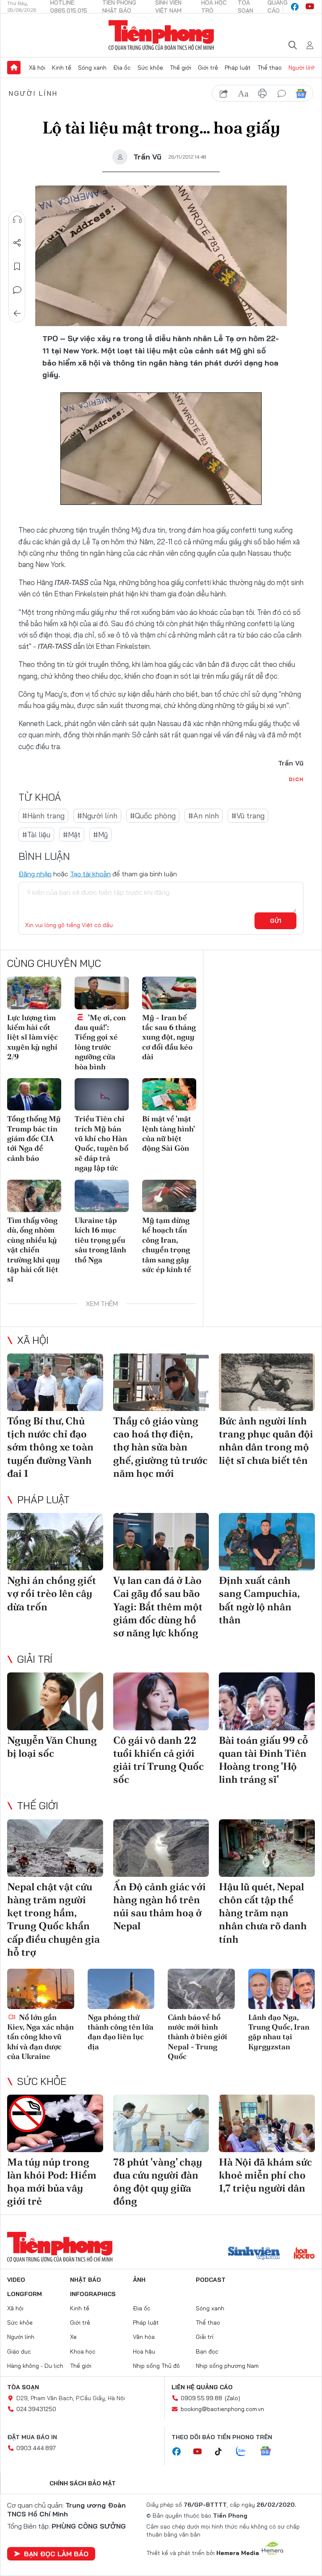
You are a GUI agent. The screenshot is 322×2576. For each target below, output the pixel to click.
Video (16, 2280)
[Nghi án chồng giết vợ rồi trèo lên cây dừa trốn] (55, 1542)
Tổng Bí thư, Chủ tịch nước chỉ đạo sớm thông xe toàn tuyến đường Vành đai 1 (50, 1447)
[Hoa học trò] (304, 2254)
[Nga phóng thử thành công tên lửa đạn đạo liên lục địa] (121, 1989)
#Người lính (97, 816)
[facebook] (295, 7)
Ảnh (139, 2280)
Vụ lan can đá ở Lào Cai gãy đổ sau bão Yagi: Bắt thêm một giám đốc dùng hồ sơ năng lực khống (158, 1607)
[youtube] (310, 7)
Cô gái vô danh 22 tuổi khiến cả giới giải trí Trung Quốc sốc (158, 1760)
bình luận (282, 94)
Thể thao (270, 68)
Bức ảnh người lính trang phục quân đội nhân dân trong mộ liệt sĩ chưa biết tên (266, 1441)
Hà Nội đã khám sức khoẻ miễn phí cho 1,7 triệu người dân (265, 2175)
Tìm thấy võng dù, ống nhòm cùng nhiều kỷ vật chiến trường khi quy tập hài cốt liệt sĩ (34, 1250)
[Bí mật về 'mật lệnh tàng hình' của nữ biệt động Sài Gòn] (169, 1094)
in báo (262, 94)
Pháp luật (238, 68)
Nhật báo (86, 2280)
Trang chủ (14, 68)
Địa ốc (122, 68)
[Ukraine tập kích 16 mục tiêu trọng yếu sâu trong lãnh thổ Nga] (102, 1196)
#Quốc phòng (153, 816)
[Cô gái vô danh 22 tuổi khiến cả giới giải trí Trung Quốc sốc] (161, 1701)
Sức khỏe (150, 68)
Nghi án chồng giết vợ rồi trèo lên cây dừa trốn (52, 1593)
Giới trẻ (208, 68)
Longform (25, 2294)
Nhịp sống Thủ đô (156, 2366)
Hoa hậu (144, 2351)
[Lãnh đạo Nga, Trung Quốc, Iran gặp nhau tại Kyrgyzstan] (282, 1989)
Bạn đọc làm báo (56, 2554)
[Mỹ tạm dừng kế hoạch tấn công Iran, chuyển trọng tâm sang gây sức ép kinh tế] (169, 1196)
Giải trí (35, 1659)
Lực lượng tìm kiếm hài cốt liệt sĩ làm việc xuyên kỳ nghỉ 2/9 (32, 1037)
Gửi (276, 921)
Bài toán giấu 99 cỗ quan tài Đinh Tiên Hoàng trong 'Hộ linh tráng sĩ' (264, 1760)
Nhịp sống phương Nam (227, 2366)
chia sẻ (224, 94)
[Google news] (270, 2452)
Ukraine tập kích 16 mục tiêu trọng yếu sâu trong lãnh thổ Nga (100, 1240)
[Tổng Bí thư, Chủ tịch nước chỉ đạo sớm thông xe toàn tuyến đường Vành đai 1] (55, 1382)
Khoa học (83, 2351)
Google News (301, 94)
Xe (73, 2337)
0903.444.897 (36, 2448)
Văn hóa (144, 2337)
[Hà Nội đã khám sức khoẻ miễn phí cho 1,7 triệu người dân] (267, 2123)
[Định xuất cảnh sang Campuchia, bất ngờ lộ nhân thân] (267, 1542)
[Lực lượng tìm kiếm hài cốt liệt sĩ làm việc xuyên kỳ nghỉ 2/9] (34, 993)
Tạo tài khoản (90, 874)
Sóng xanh (92, 68)
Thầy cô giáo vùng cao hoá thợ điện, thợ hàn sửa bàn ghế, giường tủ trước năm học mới (160, 1447)
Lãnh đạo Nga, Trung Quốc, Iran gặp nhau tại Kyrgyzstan (279, 2032)
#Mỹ (100, 835)
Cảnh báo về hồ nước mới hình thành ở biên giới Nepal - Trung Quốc (197, 2037)
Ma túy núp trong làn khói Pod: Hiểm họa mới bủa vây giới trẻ (52, 2182)
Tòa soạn (23, 2387)
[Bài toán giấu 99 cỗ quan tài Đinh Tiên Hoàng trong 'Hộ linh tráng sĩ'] (267, 1701)
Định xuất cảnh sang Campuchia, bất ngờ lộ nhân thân (259, 1600)
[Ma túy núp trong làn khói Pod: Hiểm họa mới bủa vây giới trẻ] (55, 2123)
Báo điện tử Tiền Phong (161, 35)
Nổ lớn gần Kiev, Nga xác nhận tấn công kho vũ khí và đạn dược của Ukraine (40, 2037)
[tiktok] (223, 2452)
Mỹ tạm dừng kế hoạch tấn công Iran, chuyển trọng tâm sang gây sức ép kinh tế (167, 1245)
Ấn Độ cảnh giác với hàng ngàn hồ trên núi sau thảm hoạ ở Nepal (160, 1906)
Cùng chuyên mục (54, 963)
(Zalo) (232, 2398)
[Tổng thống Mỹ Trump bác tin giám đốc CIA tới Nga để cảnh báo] (34, 1094)
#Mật (72, 835)
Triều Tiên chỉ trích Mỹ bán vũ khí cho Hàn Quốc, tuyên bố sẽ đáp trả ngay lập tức (101, 1143)
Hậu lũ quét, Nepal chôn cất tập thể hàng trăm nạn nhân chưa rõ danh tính (263, 1913)
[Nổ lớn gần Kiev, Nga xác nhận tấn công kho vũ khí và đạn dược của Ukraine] (41, 1989)
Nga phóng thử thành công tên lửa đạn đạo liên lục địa (121, 2032)
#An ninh (204, 816)
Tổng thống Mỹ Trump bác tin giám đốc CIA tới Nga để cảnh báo (34, 1138)
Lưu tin (17, 266)
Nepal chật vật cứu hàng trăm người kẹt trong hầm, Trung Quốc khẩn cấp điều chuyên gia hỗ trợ (53, 1919)
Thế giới (180, 68)
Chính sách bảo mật (83, 2483)
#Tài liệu (36, 835)
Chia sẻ (17, 243)
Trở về (17, 314)
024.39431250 (36, 2409)
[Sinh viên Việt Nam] (254, 2254)
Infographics (93, 2294)
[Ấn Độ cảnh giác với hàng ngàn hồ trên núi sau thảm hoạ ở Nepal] (161, 1848)
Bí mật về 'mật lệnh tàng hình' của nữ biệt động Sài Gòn (168, 1133)
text (243, 94)
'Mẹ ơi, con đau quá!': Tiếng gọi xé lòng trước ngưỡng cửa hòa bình (100, 1042)
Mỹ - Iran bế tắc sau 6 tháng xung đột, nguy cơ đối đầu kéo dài (169, 1037)
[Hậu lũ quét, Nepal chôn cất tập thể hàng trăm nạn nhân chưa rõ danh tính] (267, 1848)
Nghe (17, 219)
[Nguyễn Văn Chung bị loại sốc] (55, 1701)
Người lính (302, 68)
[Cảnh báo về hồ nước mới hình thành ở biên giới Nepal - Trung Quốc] (201, 1989)
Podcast (211, 2280)
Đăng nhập (35, 874)
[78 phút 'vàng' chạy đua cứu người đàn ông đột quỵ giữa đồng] (161, 2123)
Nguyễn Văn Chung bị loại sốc (52, 1747)
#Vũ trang (248, 816)
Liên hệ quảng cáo (202, 2387)
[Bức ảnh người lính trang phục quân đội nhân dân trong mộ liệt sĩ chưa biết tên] (267, 1382)
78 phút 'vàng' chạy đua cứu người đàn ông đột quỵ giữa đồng (158, 2182)
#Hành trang (43, 816)
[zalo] (245, 2452)
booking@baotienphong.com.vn (222, 2409)
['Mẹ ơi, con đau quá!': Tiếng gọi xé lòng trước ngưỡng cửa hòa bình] (102, 993)
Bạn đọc (207, 2351)
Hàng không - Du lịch (35, 2366)
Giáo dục (19, 2351)
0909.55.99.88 (201, 2398)
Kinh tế (62, 68)
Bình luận (17, 290)
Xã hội (37, 68)
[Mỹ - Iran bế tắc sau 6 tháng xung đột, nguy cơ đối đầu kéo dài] (169, 993)
